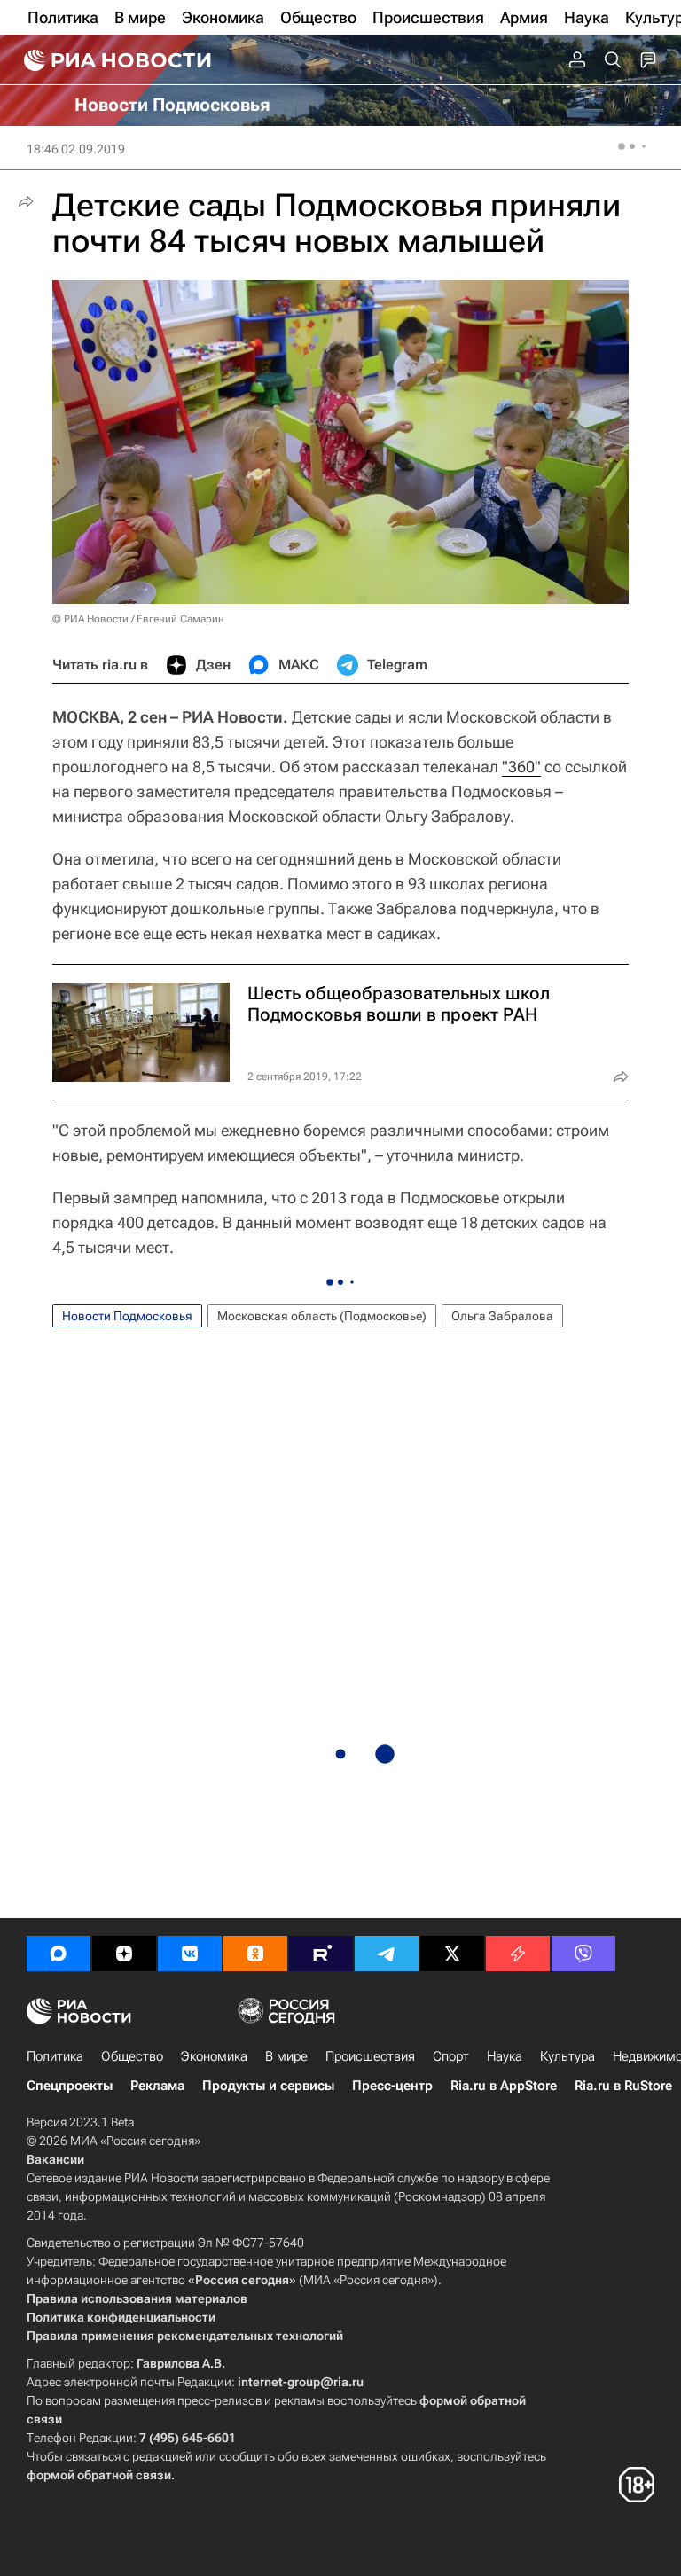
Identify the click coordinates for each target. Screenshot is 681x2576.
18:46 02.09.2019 (76, 149)
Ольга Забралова (502, 1316)
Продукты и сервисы (268, 2086)
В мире (286, 2056)
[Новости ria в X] (452, 1954)
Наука (505, 2056)
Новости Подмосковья (127, 1316)
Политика (55, 2056)
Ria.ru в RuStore (623, 2086)
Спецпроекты (70, 2086)
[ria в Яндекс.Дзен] (124, 1954)
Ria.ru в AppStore (504, 2086)
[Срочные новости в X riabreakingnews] (518, 1954)
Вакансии (55, 2159)
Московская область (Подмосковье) (322, 1316)
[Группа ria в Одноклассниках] (255, 1954)
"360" (521, 767)
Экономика (214, 2056)
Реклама (157, 2086)
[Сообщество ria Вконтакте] (190, 1954)
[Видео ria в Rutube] (321, 1954)
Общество (132, 2056)
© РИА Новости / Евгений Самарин (138, 619)
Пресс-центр (392, 2086)
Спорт (451, 2056)
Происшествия (370, 2056)
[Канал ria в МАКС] (59, 1954)
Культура (567, 2056)
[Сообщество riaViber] (583, 1954)
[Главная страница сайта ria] (115, 60)
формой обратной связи (99, 2475)
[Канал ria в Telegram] (387, 1954)
